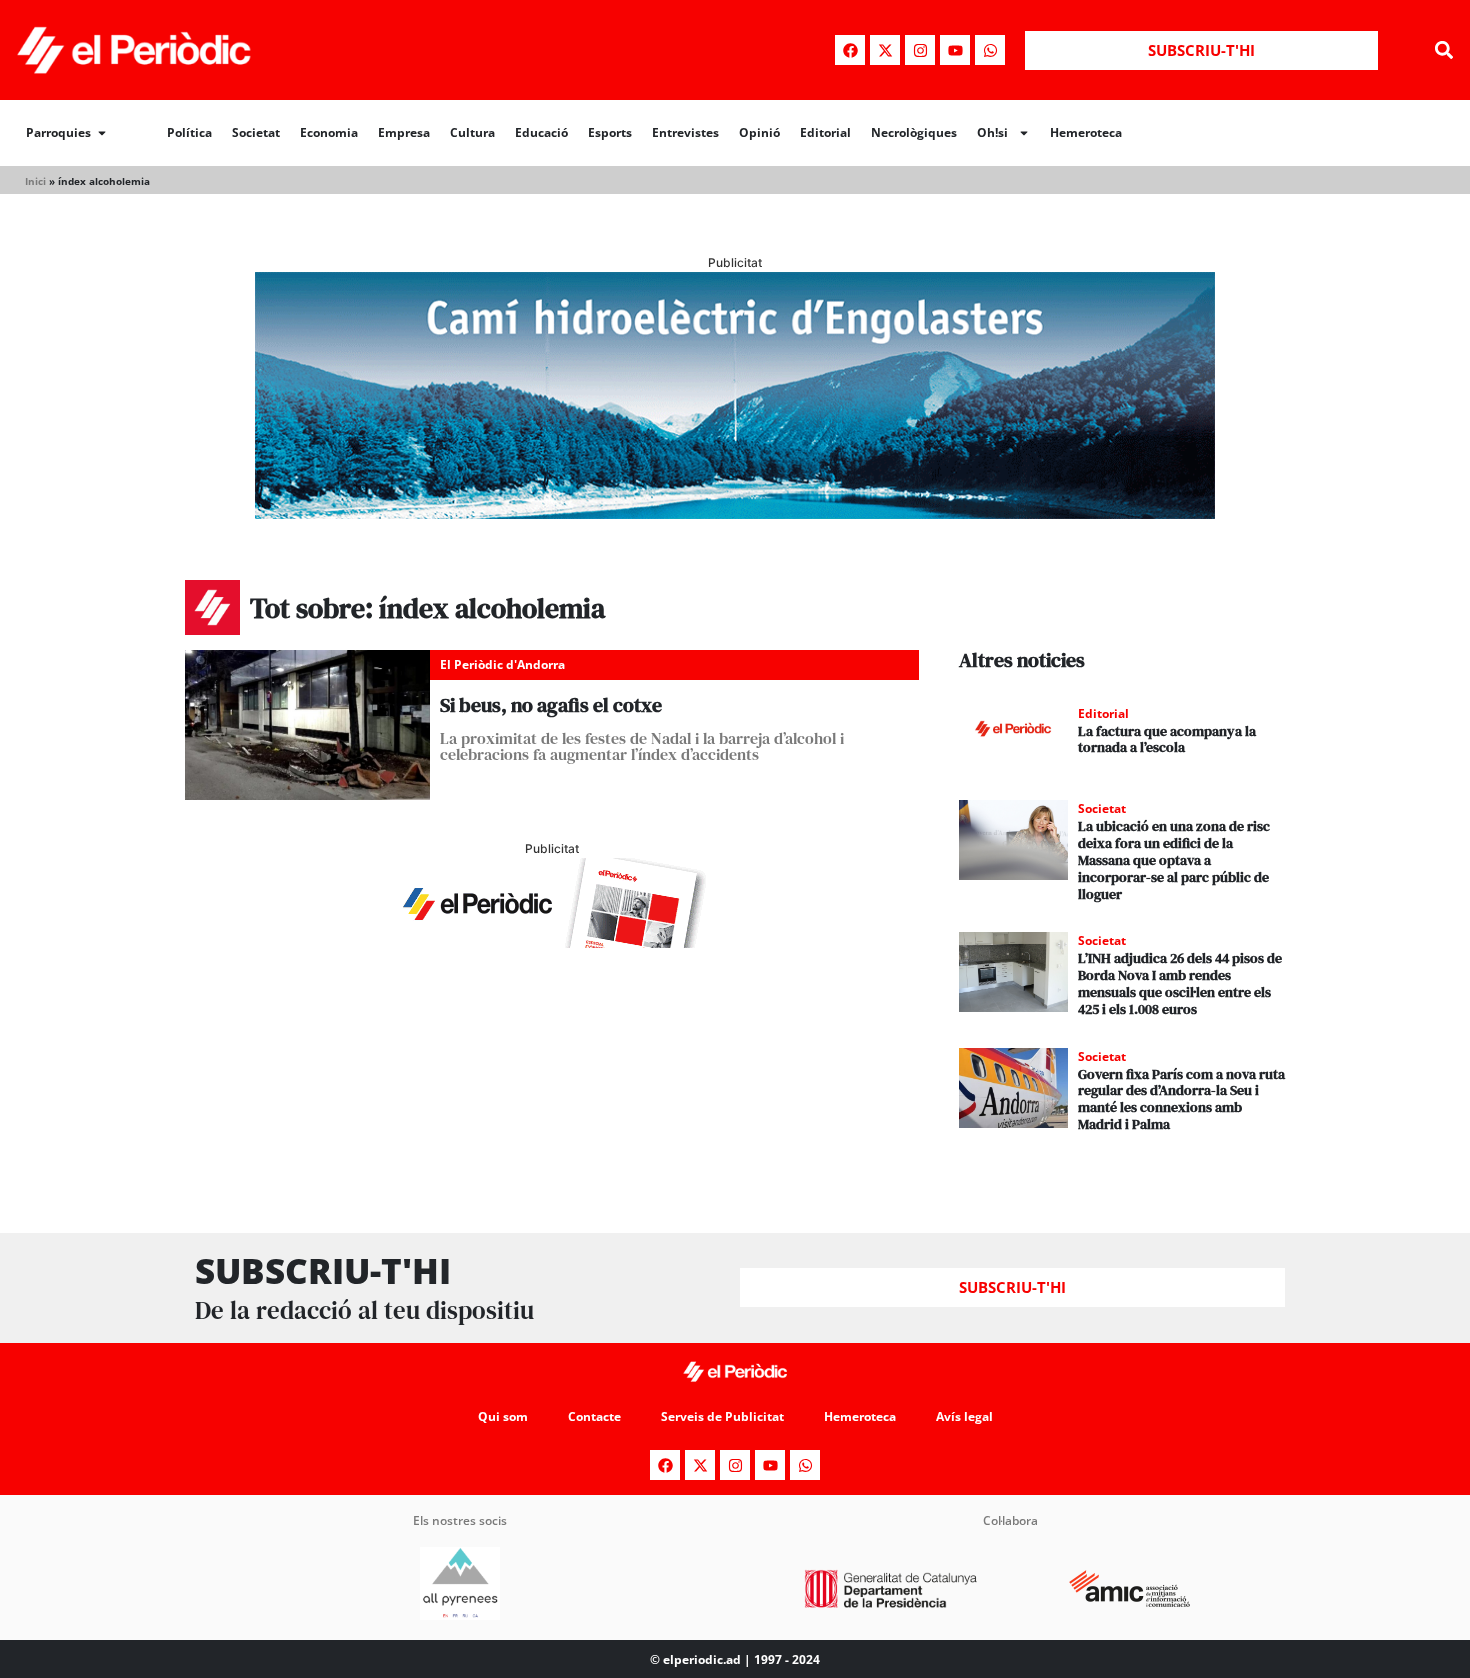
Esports (610, 132)
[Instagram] (920, 50)
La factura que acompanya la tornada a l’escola (1167, 739)
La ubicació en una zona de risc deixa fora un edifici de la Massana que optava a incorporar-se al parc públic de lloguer (1174, 859)
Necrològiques (914, 132)
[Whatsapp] (990, 50)
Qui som (503, 1416)
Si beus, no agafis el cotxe (551, 705)
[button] (1443, 50)
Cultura (472, 132)
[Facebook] (850, 50)
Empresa (404, 132)
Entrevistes (685, 132)
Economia (329, 132)
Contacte (594, 1416)
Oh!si (992, 132)
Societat (256, 132)
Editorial (825, 132)
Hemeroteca (1086, 132)
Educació (541, 132)
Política (189, 132)
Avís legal (964, 1416)
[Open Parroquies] (102, 133)
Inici (35, 181)
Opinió (759, 132)
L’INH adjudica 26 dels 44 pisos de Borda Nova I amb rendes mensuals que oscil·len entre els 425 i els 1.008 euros (1180, 983)
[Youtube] (955, 50)
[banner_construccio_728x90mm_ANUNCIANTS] (552, 942)
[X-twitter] (885, 50)
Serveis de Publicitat (722, 1416)
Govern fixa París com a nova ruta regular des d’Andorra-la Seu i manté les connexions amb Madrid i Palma (1181, 1099)
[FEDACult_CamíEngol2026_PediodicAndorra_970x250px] (735, 513)
